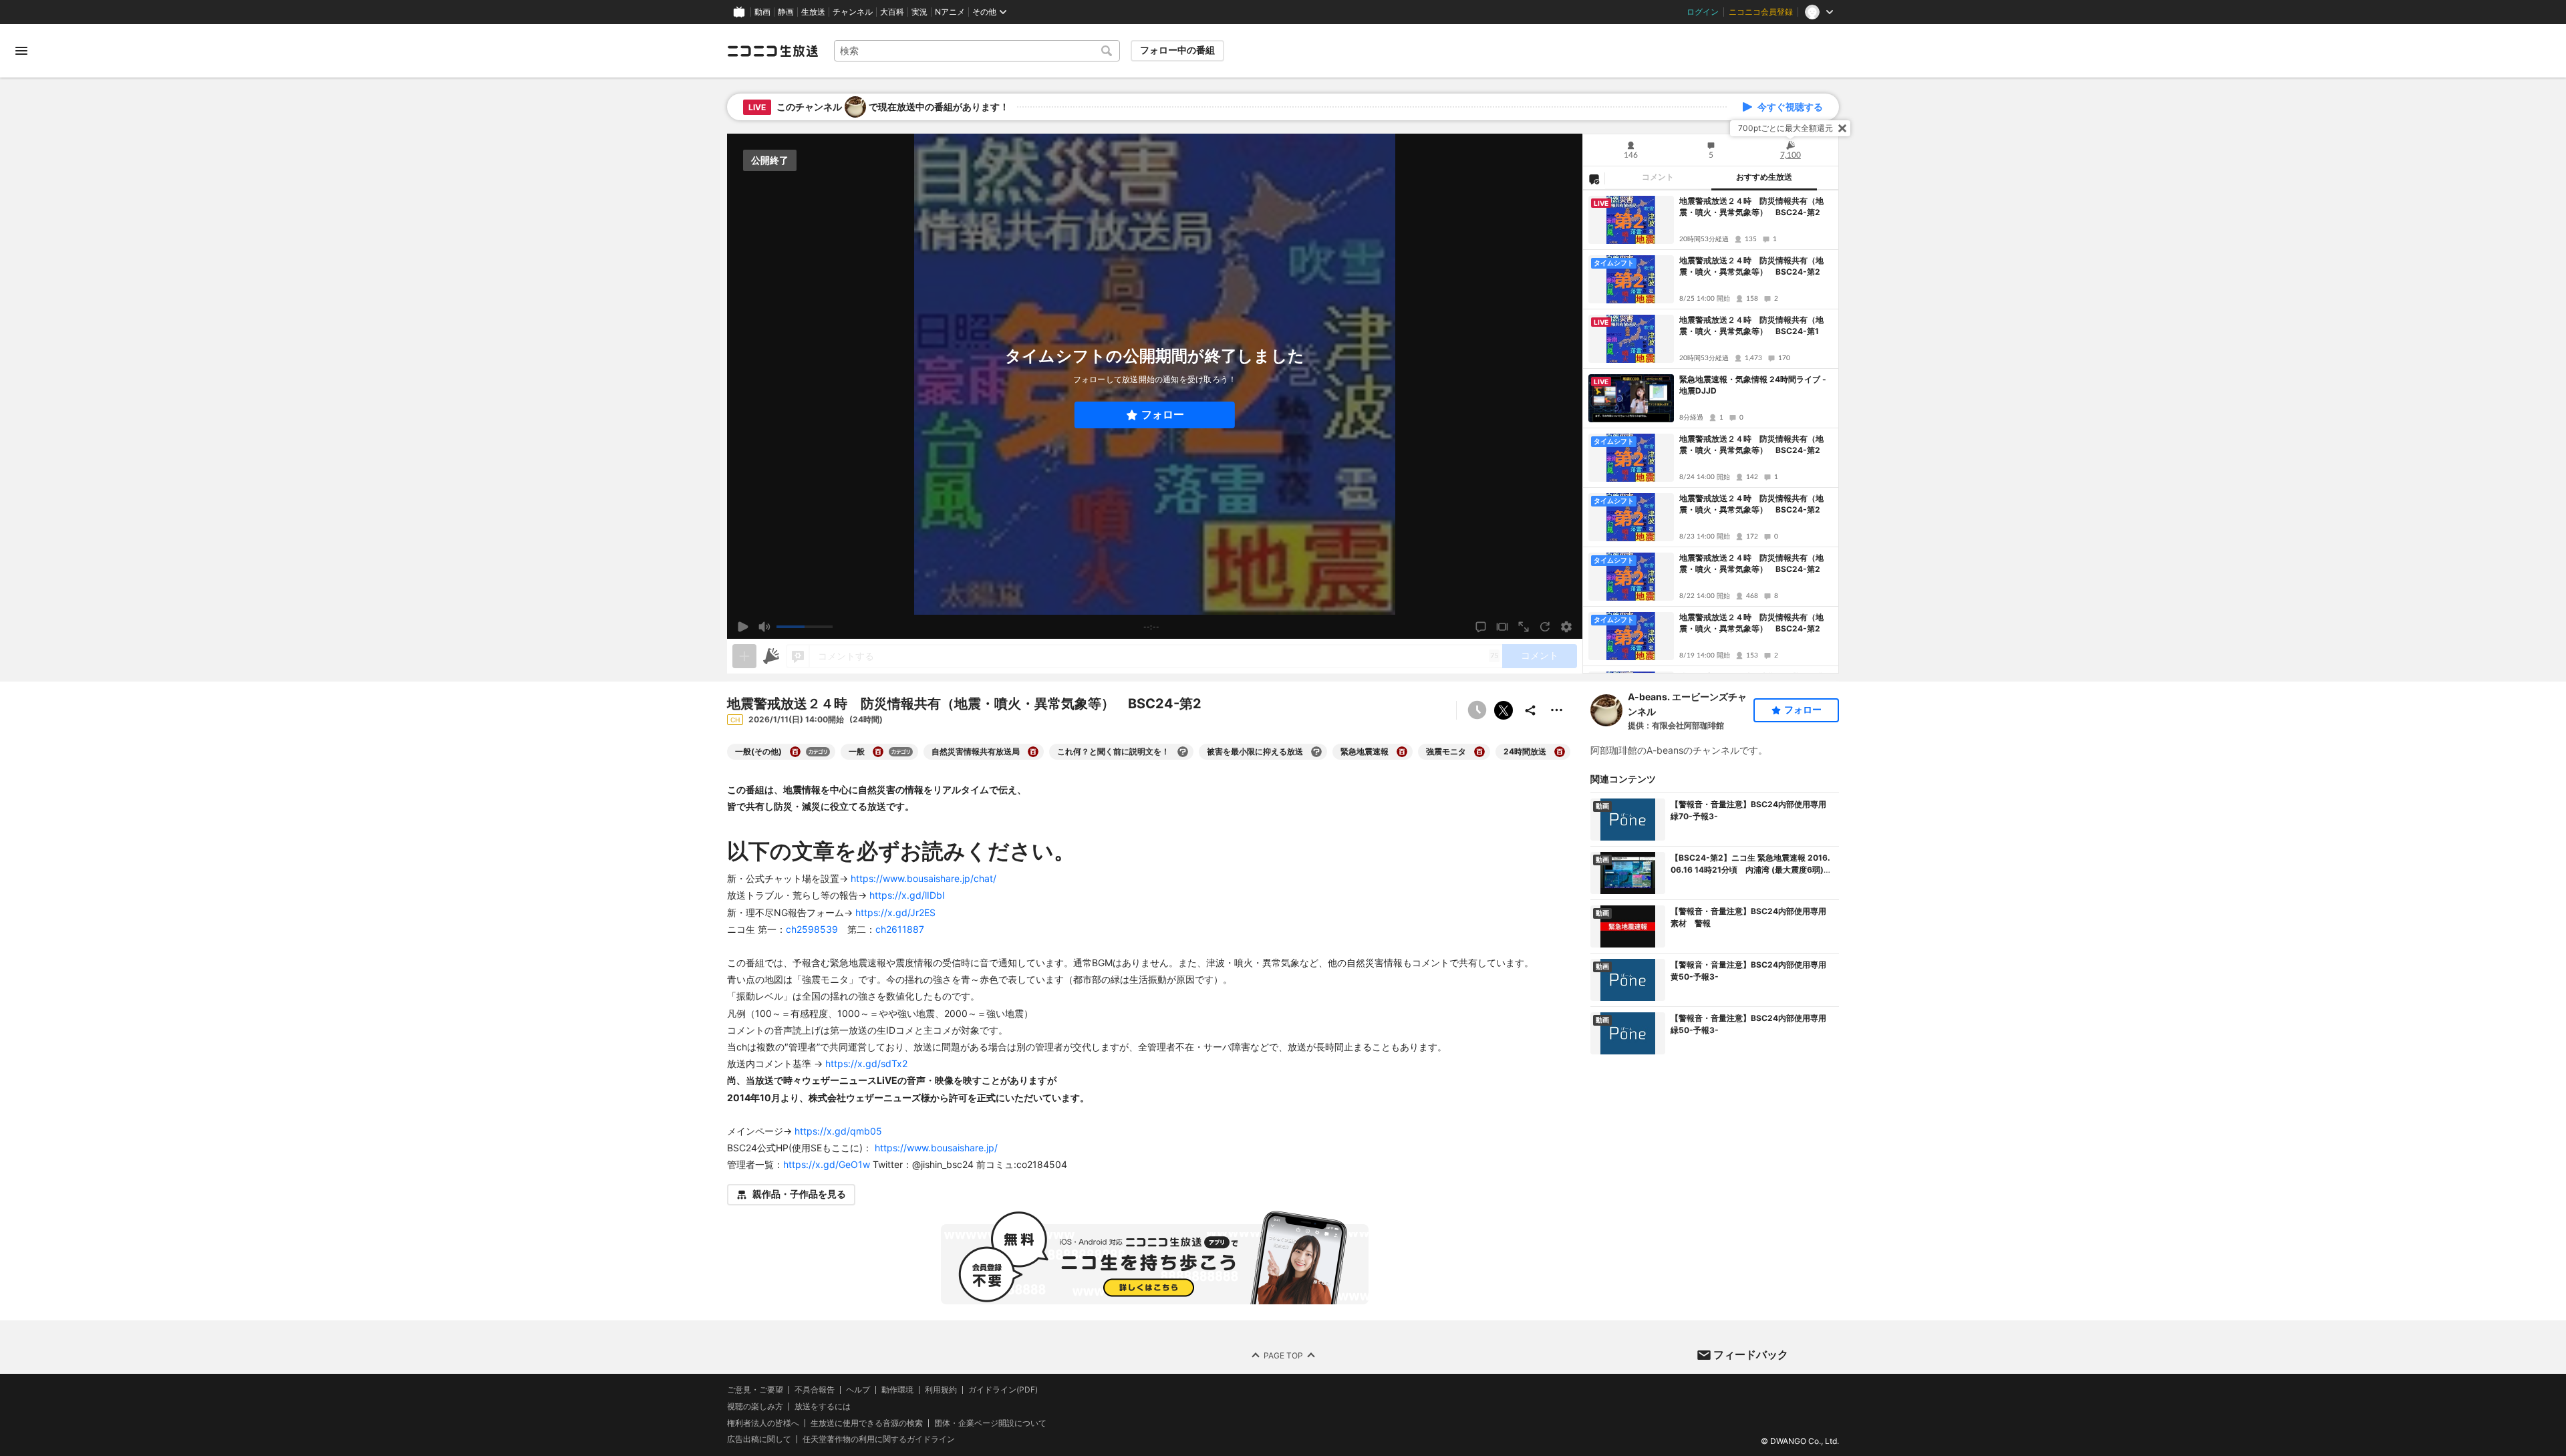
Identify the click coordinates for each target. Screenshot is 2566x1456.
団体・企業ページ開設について (990, 1423)
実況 (919, 12)
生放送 (813, 12)
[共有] (1530, 710)
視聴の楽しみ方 (755, 1406)
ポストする (1504, 710)
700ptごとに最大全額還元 (1786, 128)
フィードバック (1751, 1354)
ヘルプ (858, 1390)
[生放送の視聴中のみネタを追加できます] (744, 656)
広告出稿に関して (759, 1439)
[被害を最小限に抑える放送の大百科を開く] (1316, 752)
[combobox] (977, 51)
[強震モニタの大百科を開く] (1479, 752)
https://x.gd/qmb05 (838, 1131)
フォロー (1163, 415)
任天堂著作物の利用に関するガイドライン (879, 1439)
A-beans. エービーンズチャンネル (1687, 704)
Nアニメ (950, 12)
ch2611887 (900, 929)
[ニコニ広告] (771, 656)
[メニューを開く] (21, 51)
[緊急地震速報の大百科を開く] (1402, 752)
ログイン (1703, 12)
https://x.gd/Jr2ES (895, 912)
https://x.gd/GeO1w (827, 1164)
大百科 (892, 12)
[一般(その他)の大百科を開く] (795, 752)
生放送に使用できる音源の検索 (867, 1423)
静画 (786, 12)
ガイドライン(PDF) (1003, 1390)
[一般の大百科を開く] (878, 752)
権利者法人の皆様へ (763, 1422)
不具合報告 (815, 1390)
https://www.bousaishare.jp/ (936, 1148)
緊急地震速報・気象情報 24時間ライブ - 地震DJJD (1753, 385)
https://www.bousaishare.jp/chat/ (923, 878)
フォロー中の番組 (1177, 50)
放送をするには (823, 1406)
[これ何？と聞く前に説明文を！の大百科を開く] (1183, 752)
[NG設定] (1594, 178)
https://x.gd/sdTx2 (866, 1063)
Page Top (1283, 1355)
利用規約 (941, 1390)
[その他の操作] (1557, 710)
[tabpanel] (1711, 432)
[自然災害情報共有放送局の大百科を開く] (1033, 752)
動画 (762, 12)
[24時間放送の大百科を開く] (1560, 752)
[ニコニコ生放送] (772, 51)
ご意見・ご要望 (755, 1390)
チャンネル (853, 12)
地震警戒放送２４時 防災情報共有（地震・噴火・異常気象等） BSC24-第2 (1751, 206)
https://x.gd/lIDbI (907, 895)
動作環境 (897, 1390)
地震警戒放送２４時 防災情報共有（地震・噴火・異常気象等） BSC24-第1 (1751, 325)
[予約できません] (1477, 710)
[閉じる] (1842, 128)
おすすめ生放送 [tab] (1764, 177)
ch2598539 (812, 929)
